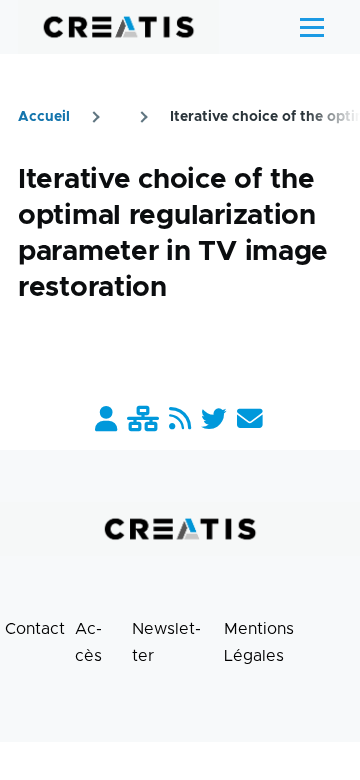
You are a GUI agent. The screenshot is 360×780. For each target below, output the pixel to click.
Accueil (44, 117)
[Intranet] (143, 420)
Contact (35, 629)
